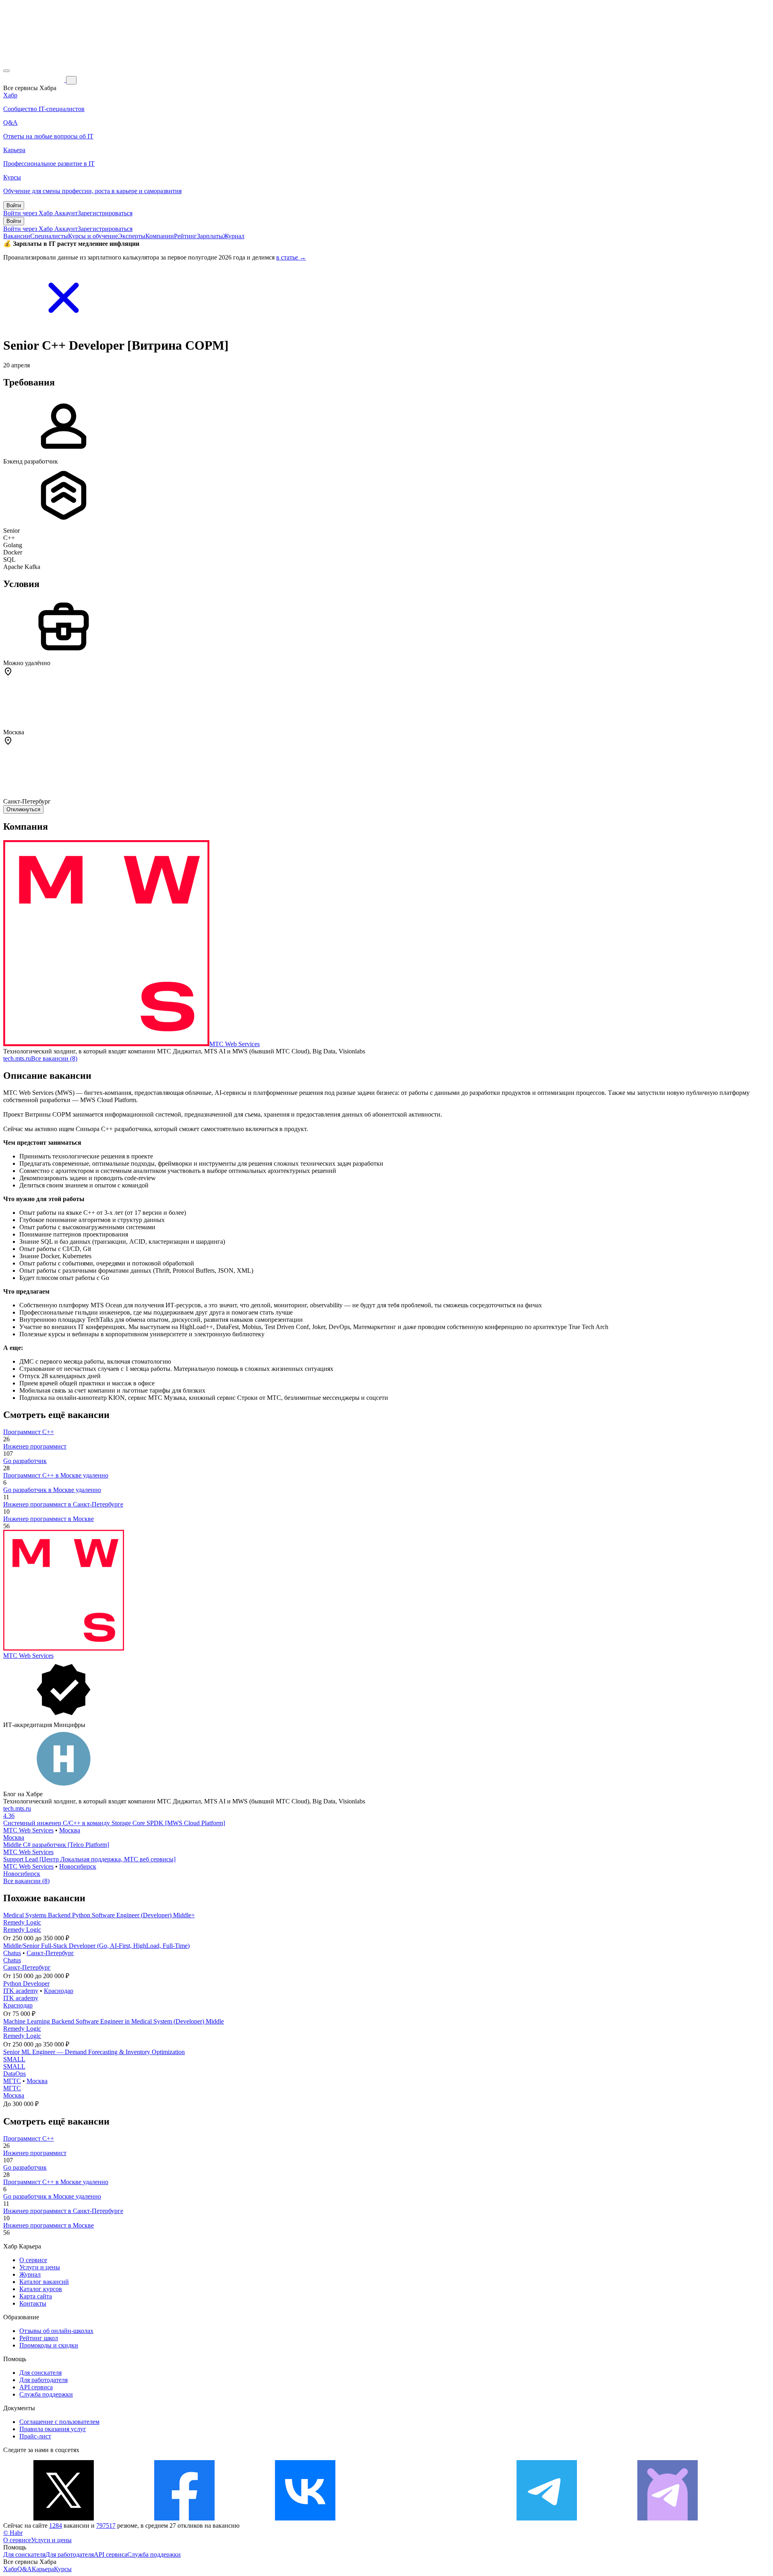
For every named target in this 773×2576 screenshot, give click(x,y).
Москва (70, 1830)
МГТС (12, 2081)
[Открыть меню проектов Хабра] (6, 71)
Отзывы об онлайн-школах (56, 2331)
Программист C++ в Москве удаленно (56, 1475)
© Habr (13, 2533)
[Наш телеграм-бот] (668, 2518)
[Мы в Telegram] (547, 2518)
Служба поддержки (46, 2394)
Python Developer (26, 1984)
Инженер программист (35, 1446)
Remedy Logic (22, 1922)
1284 (56, 2526)
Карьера (43, 2569)
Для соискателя (40, 2373)
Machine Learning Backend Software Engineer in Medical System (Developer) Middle (114, 2021)
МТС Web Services (235, 1044)
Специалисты (49, 236)
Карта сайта (36, 2296)
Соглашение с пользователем (59, 2422)
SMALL (14, 2059)
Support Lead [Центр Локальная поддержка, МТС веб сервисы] (89, 1859)
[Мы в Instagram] (426, 2518)
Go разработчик (25, 1461)
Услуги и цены (40, 2267)
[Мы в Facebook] (184, 2518)
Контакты (33, 2303)
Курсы (63, 2569)
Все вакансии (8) (54, 1058)
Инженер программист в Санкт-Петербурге (63, 1504)
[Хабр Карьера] (35, 80)
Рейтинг (185, 236)
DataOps (14, 2074)
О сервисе (33, 2260)
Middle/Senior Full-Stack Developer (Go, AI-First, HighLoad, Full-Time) (96, 1946)
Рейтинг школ (39, 2338)
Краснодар (59, 1991)
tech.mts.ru (17, 1058)
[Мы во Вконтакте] (305, 2518)
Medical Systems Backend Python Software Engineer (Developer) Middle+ (99, 1915)
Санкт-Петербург (50, 1953)
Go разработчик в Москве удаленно (52, 1490)
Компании (160, 236)
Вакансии (17, 236)
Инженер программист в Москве (49, 1519)
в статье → (291, 257)
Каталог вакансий (44, 2282)
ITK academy (21, 1991)
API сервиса (36, 2387)
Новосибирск (78, 1866)
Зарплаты (210, 236)
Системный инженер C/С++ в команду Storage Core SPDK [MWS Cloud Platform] (114, 1823)
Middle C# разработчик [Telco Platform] (56, 1845)
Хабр (10, 2569)
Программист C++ (29, 1432)
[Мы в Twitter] (64, 2518)
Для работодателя (43, 2380)
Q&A (25, 2569)
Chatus (12, 1953)
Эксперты (132, 236)
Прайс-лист (35, 2436)
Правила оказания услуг (53, 2429)
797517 (106, 2526)
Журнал (234, 236)
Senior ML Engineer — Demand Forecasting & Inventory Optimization (94, 2052)
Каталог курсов (41, 2289)
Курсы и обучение (93, 236)
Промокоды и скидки (49, 2345)
